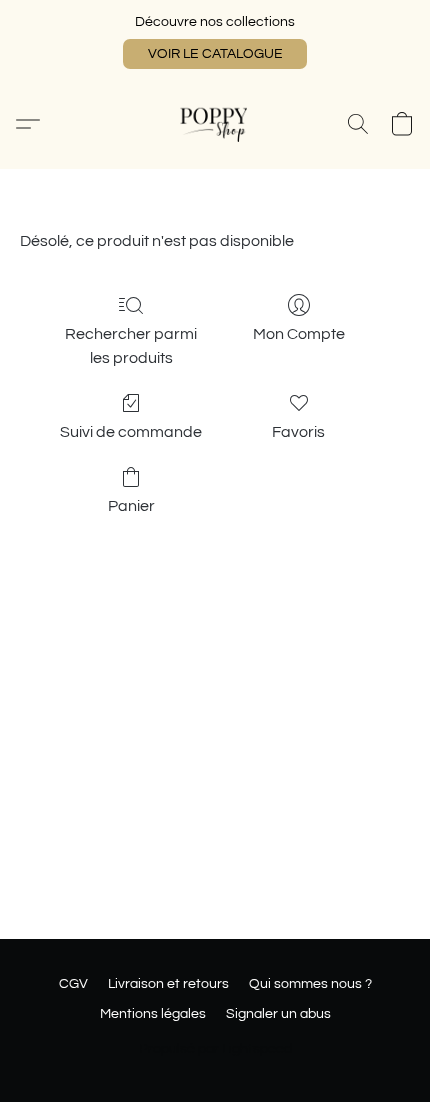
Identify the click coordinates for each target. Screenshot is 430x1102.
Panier (131, 506)
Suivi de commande (131, 432)
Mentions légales (153, 1014)
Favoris (298, 432)
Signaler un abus (278, 1014)
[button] (215, 54)
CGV (73, 984)
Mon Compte (299, 334)
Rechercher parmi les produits (131, 346)
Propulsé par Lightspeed (215, 1049)
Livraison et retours (168, 984)
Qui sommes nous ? (310, 984)
